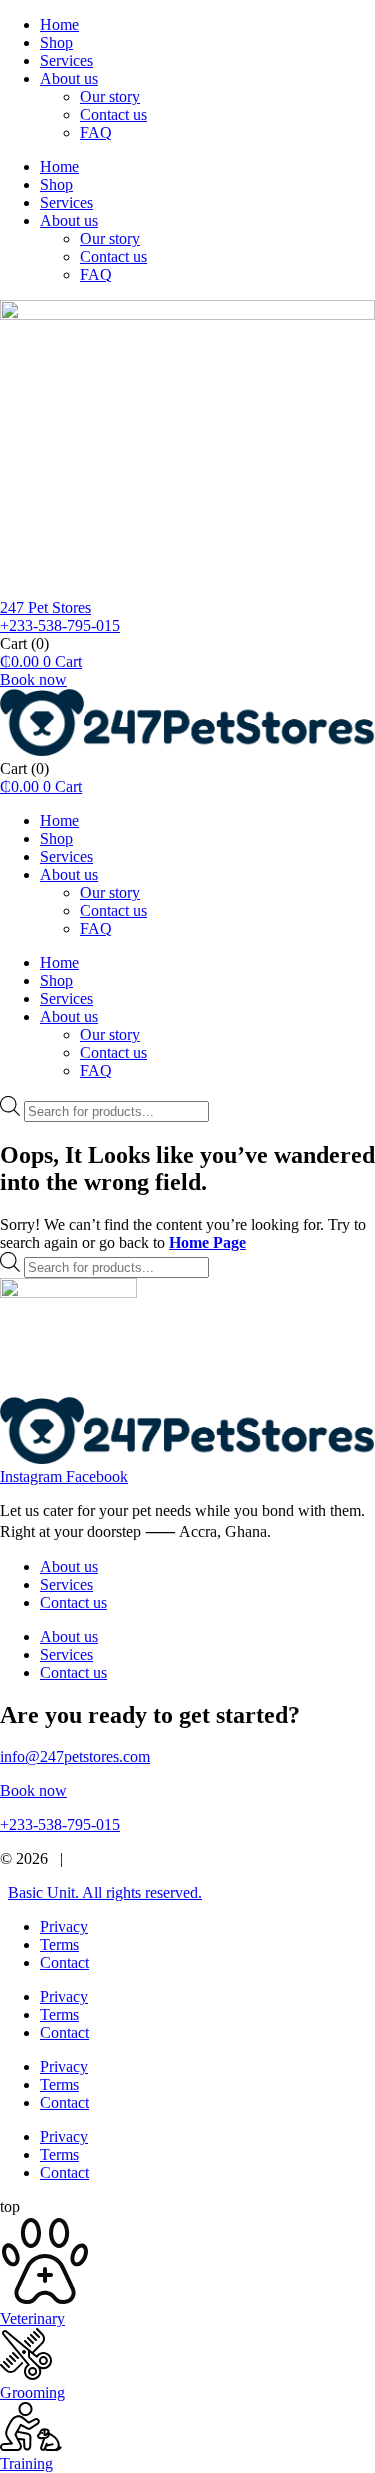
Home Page (207, 1242)
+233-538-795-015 (60, 625)
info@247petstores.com (75, 1756)
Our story (110, 96)
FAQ (96, 132)
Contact (64, 1962)
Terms (59, 1944)
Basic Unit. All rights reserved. (105, 1892)
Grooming (32, 2392)
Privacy (64, 1926)
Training (26, 2463)
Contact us (113, 114)
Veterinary (32, 2318)
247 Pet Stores (45, 607)
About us (69, 78)
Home (59, 24)
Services (66, 60)
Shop (56, 42)
